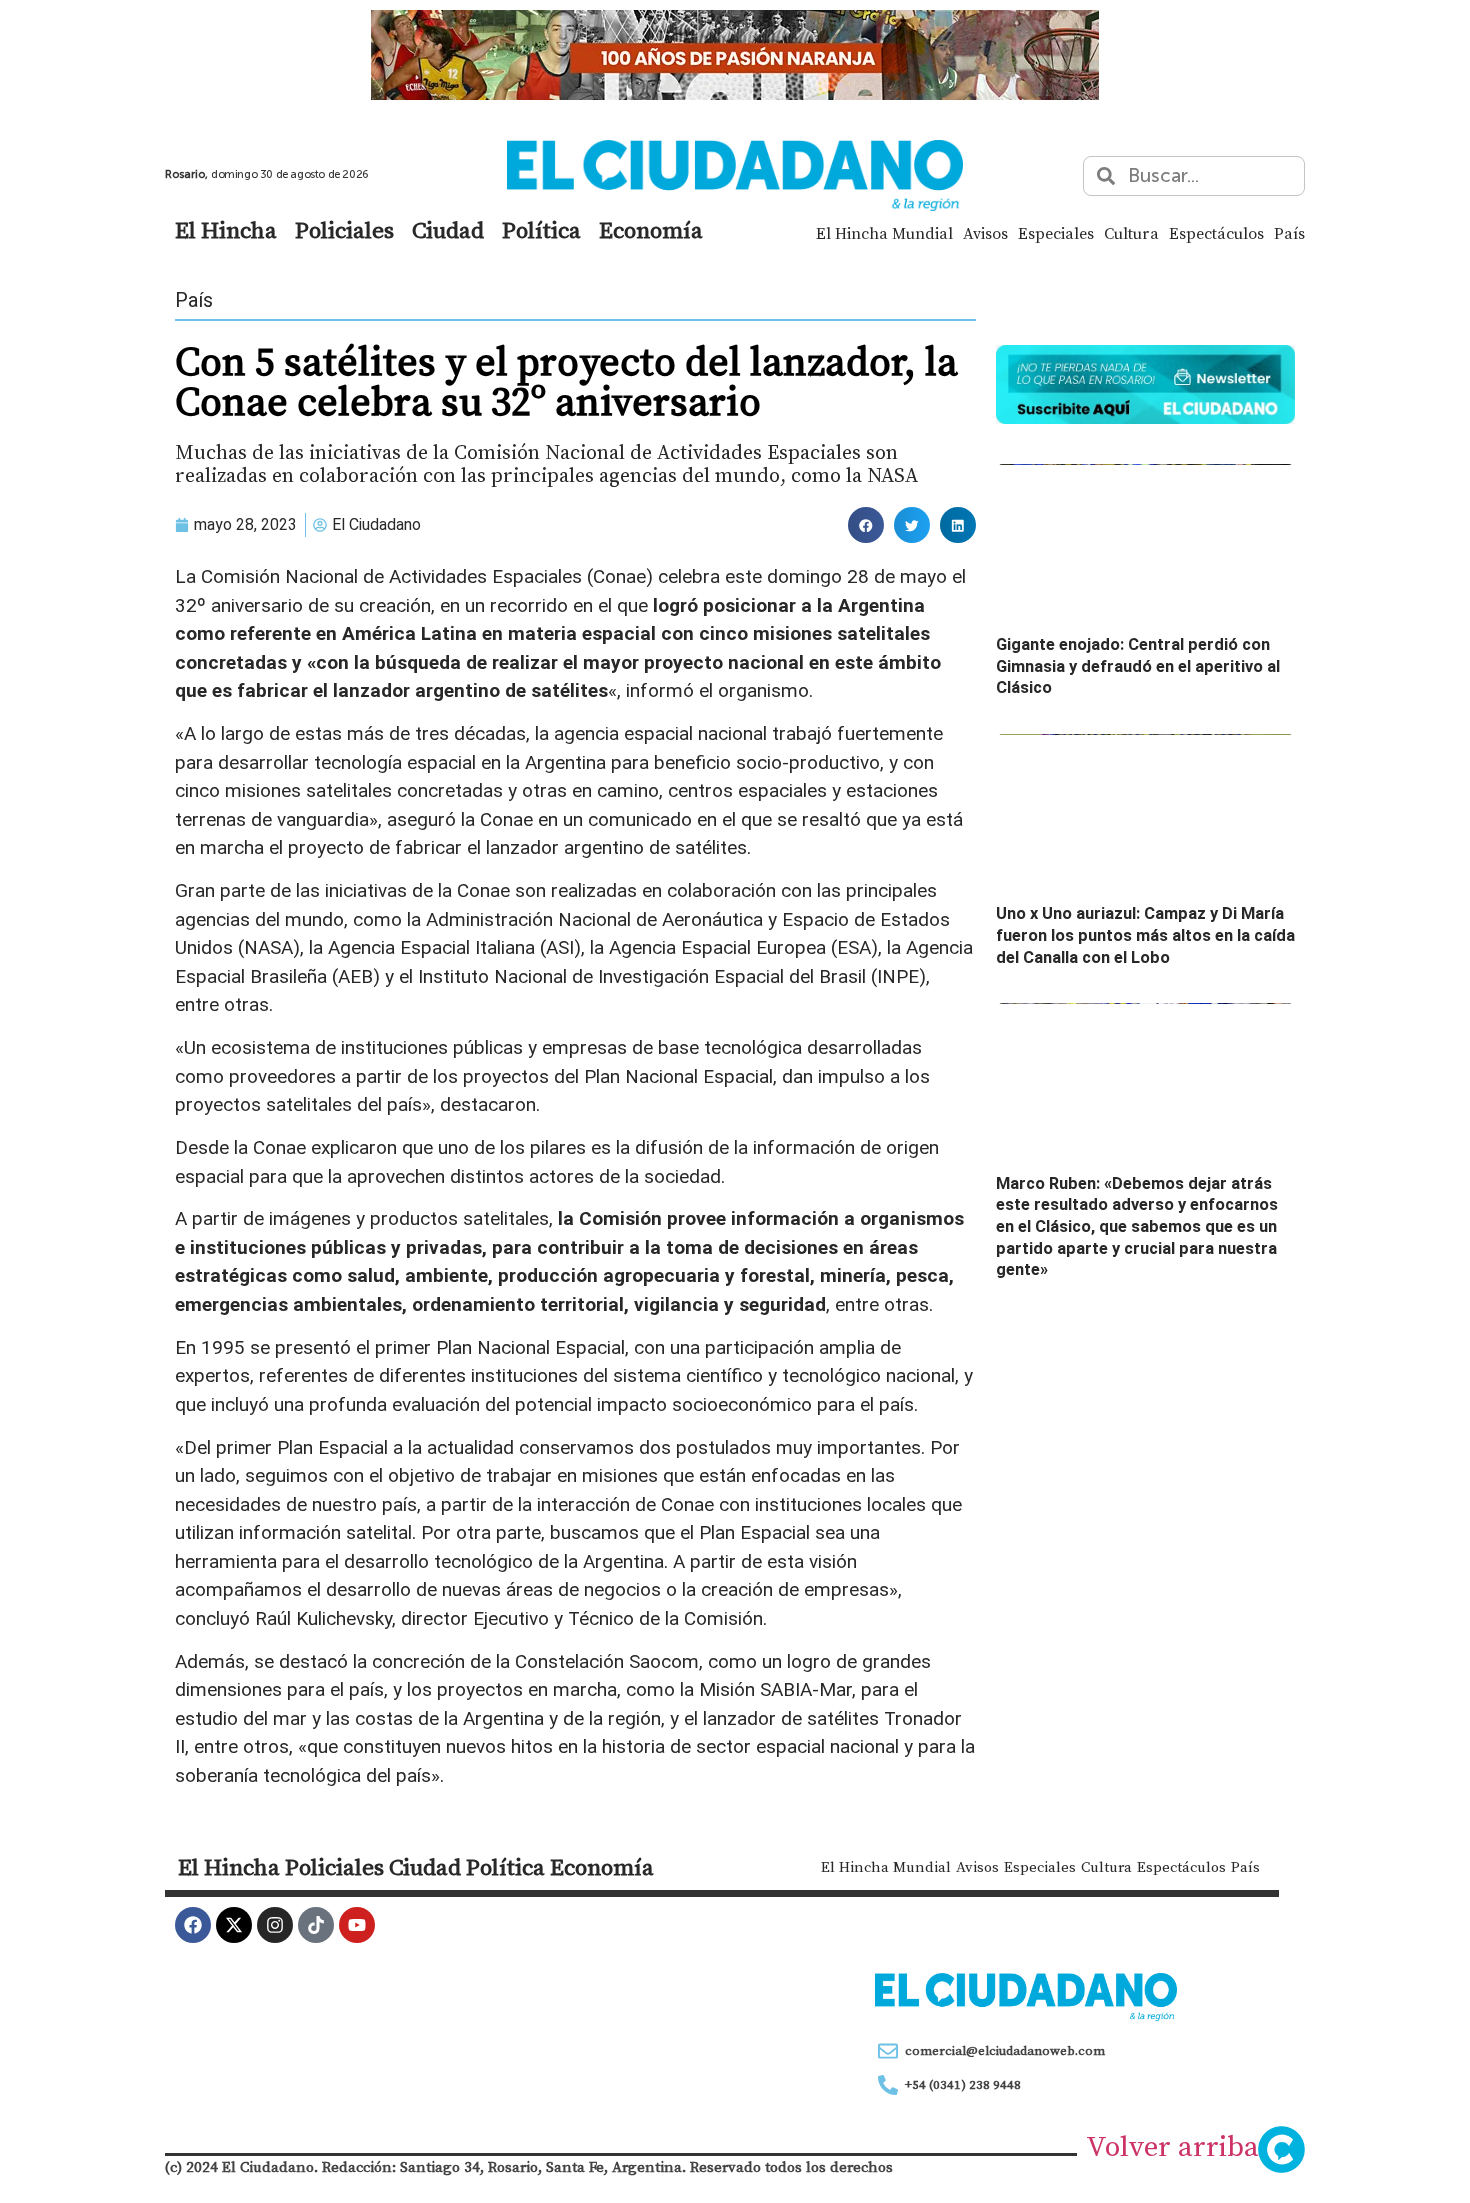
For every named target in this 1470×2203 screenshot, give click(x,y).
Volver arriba (1172, 2146)
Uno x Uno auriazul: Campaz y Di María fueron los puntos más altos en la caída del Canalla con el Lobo (1145, 935)
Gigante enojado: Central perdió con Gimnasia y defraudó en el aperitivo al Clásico (1138, 666)
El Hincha (226, 230)
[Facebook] (193, 1925)
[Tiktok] (316, 1925)
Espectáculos (1216, 233)
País (1289, 233)
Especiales (1056, 233)
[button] (866, 525)
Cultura (1131, 233)
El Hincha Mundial (884, 233)
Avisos (985, 233)
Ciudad (448, 230)
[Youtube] (357, 1925)
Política (541, 230)
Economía (651, 230)
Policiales (344, 230)
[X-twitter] (234, 1925)
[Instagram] (275, 1925)
